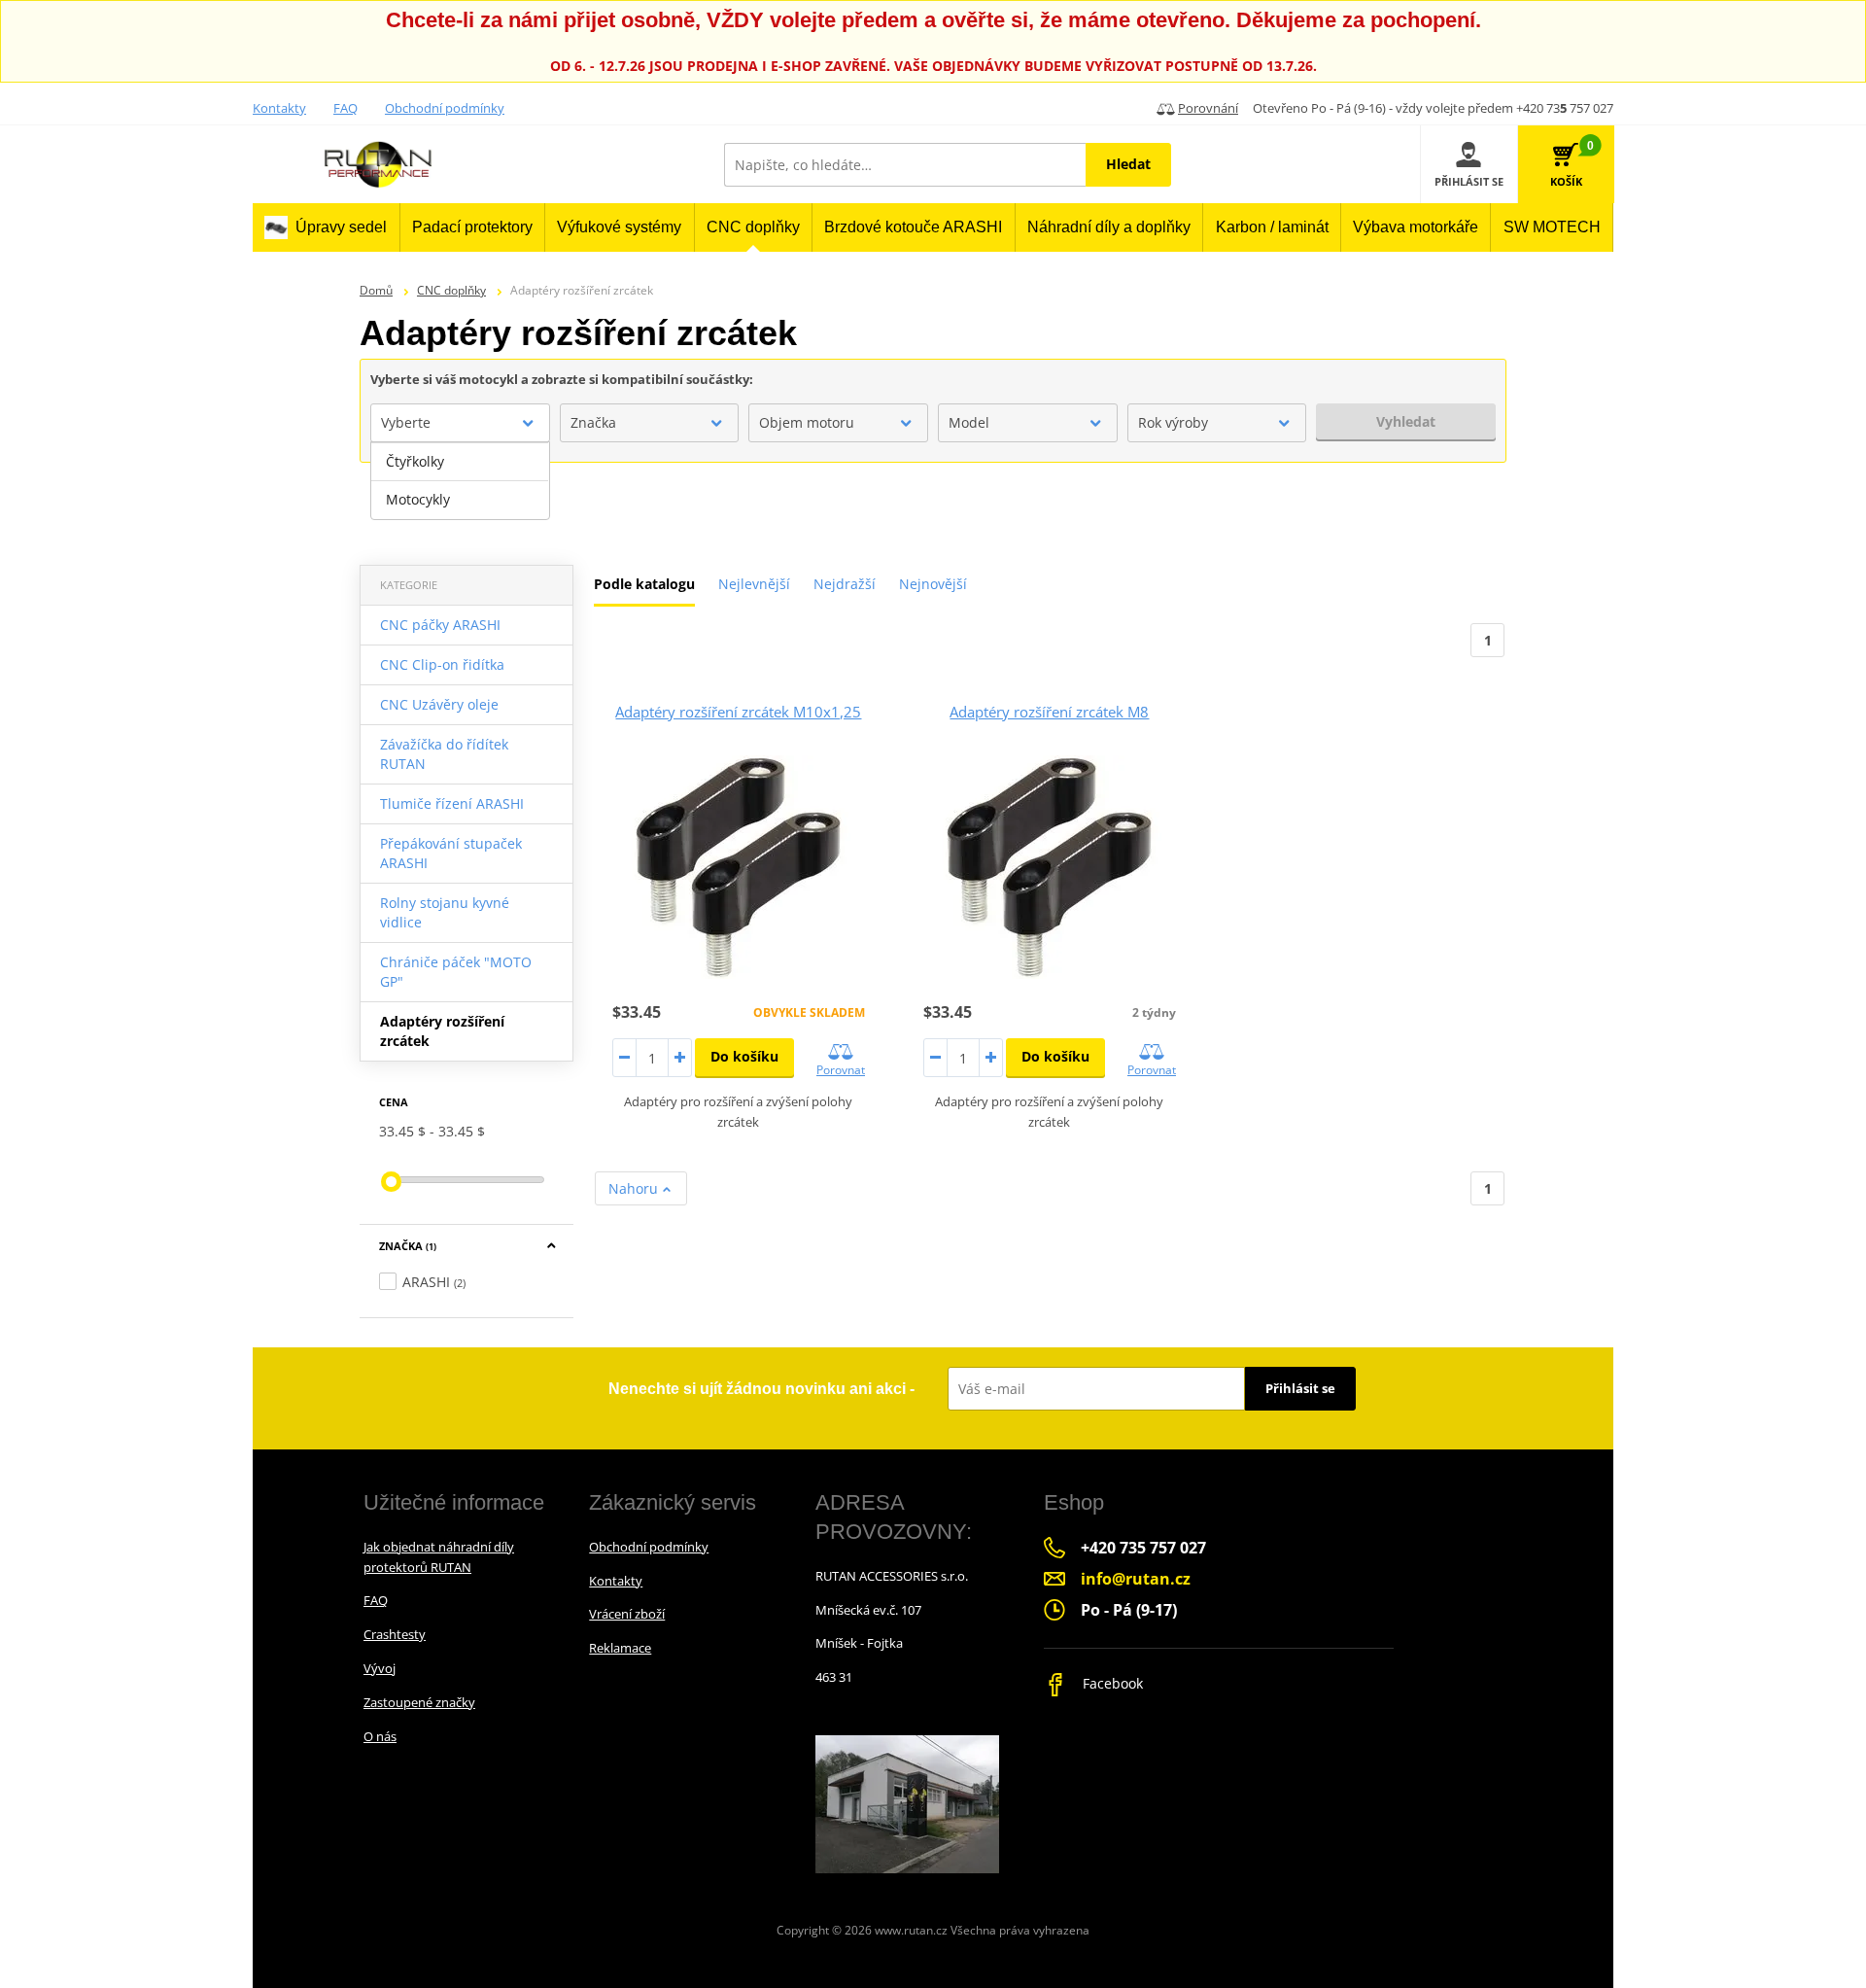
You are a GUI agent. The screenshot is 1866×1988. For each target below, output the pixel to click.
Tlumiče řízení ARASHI (452, 803)
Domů (376, 290)
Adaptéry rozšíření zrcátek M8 (1049, 712)
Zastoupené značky (419, 1702)
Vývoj (380, 1668)
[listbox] (460, 481)
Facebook (1111, 1683)
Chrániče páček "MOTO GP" (456, 972)
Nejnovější (933, 584)
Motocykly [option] (418, 499)
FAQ (346, 108)
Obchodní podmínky (445, 108)
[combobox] (460, 423)
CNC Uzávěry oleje (439, 704)
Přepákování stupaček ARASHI (451, 853)
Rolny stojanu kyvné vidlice (445, 912)
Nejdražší (845, 584)
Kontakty (279, 108)
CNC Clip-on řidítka (442, 664)
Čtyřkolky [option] (415, 461)
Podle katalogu (644, 584)
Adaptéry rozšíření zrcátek (442, 1031)
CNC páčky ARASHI (440, 625)
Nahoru (635, 1188)
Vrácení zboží (627, 1614)
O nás (380, 1736)
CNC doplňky (451, 290)
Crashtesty (395, 1634)
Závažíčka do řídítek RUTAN (444, 754)
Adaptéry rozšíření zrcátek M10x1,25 (738, 712)
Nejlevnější (754, 584)
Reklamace (620, 1648)
